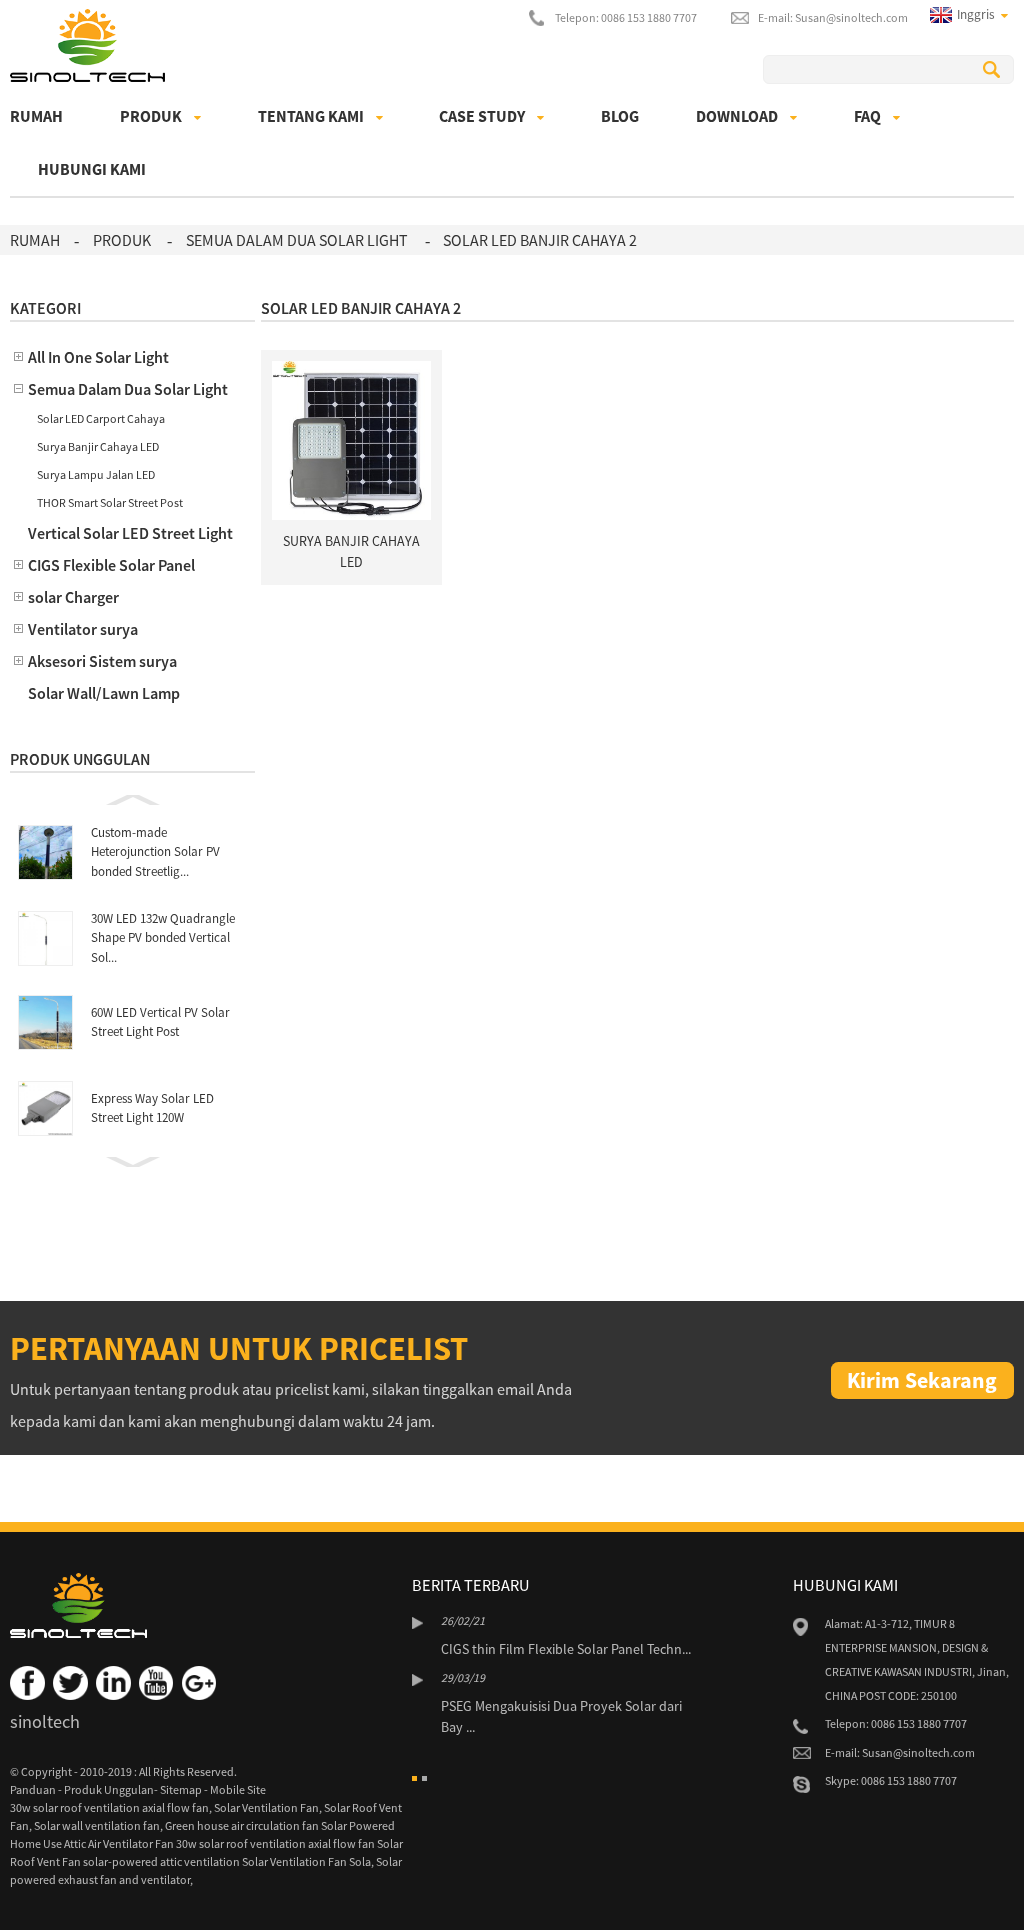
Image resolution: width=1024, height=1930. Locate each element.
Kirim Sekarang (922, 1380)
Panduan (34, 1789)
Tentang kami (311, 116)
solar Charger (73, 597)
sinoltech (45, 1721)
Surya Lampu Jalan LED (96, 474)
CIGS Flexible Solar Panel (111, 565)
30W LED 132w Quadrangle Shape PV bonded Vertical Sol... (163, 938)
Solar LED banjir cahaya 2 (540, 240)
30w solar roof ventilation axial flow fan (109, 1807)
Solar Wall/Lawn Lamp (104, 693)
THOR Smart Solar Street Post (110, 502)
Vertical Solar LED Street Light (130, 533)
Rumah (36, 116)
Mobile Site (238, 1789)
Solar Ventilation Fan (266, 1807)
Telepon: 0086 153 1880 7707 (626, 17)
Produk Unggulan (109, 1789)
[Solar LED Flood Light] (351, 438)
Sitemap (182, 1789)
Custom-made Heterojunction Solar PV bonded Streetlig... (155, 852)
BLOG (620, 116)
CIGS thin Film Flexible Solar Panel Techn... (566, 1649)
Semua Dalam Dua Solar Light (297, 240)
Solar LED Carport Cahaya (101, 418)
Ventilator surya (83, 629)
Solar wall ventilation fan (97, 1825)
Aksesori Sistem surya (102, 661)
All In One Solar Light (98, 357)
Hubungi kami (91, 169)
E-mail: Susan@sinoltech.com (833, 17)
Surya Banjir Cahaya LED (98, 446)
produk (151, 116)
